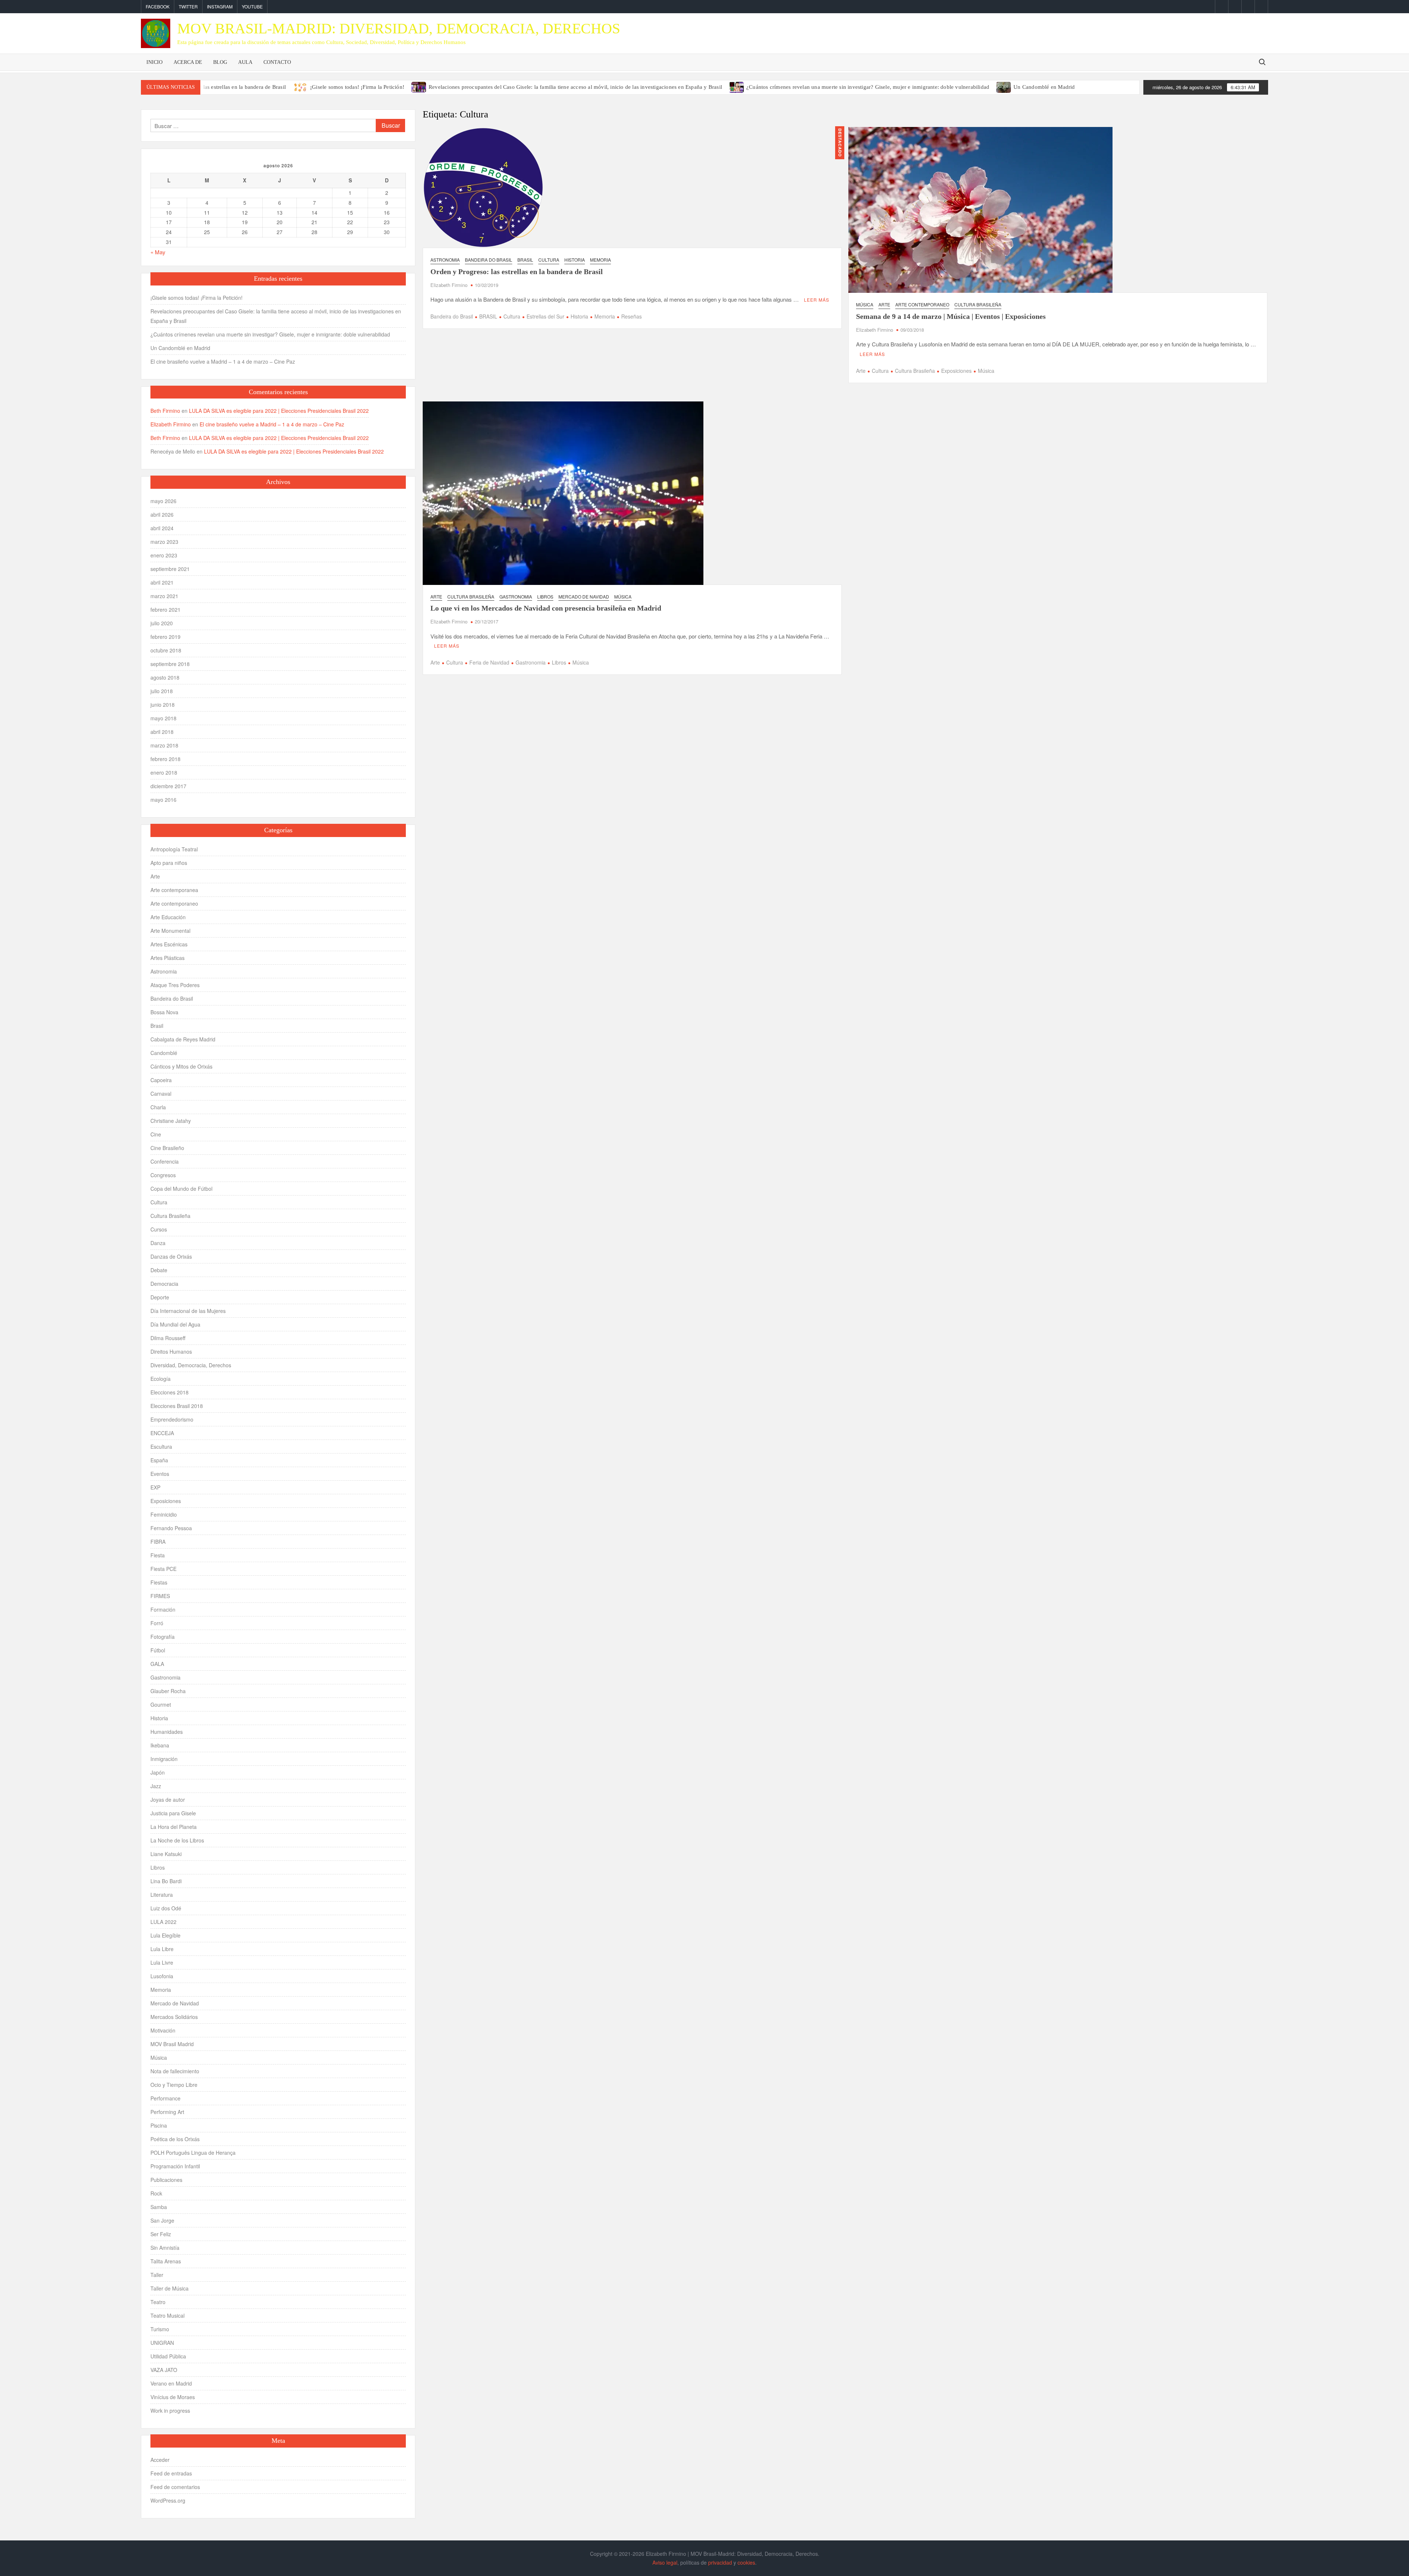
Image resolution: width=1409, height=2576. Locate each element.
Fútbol (158, 1650)
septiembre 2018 (170, 664)
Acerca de (188, 62)
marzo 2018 (164, 745)
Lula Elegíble (165, 1935)
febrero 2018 (165, 759)
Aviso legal (665, 2562)
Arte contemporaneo (922, 304)
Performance (165, 2098)
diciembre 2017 (168, 786)
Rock (156, 2193)
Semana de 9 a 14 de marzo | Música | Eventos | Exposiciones (951, 316)
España (159, 1460)
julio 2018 (162, 691)
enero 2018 (164, 772)
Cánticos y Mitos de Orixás (181, 1066)
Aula (245, 62)
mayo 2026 (163, 501)
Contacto (277, 62)
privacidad (720, 2562)
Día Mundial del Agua (175, 1324)
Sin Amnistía (165, 2248)
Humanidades (167, 1732)
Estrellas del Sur (545, 316)
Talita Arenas (166, 2261)
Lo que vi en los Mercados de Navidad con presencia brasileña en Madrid (546, 608)
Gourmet (161, 1704)
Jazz (156, 1786)
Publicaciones (166, 2180)
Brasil (525, 260)
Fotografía (163, 1637)
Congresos (163, 1175)
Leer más (817, 300)
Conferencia (165, 1161)
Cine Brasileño (167, 1148)
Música (865, 304)
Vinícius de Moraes (173, 2397)
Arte (884, 304)
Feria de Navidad (489, 662)
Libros (545, 596)
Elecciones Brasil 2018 (177, 1406)
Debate (159, 1270)
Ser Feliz (161, 2234)
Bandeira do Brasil (489, 260)
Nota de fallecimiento (175, 2071)
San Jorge (162, 2220)
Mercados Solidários (174, 2017)
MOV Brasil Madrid (172, 2044)
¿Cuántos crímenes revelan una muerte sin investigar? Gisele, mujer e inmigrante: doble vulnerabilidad (868, 87)
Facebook (158, 6)
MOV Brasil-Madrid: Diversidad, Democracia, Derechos (399, 28)
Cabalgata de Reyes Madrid (183, 1039)
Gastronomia (516, 596)
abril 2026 (162, 514)
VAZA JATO (164, 2370)
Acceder (160, 2460)
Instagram (220, 6)
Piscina (159, 2125)
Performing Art (167, 2112)
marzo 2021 (164, 596)
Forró (157, 1623)
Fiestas (159, 1582)
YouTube (252, 6)
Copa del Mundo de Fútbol (181, 1189)
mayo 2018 (163, 718)
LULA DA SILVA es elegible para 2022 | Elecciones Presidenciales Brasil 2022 (279, 411)
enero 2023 (164, 555)
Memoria (600, 260)
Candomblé (164, 1053)
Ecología (161, 1379)
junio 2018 (163, 705)
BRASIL (488, 316)
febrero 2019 (165, 637)
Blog (220, 62)
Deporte (160, 1297)
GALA (157, 1664)
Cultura (549, 260)
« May (158, 252)
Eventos (160, 1474)
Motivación (163, 2030)
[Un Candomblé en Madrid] (1004, 86)
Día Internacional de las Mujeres (188, 1311)
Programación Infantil (175, 2166)
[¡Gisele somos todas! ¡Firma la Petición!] (301, 86)
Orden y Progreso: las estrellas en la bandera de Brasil (222, 87)
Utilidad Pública (168, 2356)
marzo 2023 (164, 542)
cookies (746, 2562)
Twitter (188, 6)
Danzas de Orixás (171, 1256)
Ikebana (160, 1745)
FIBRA (158, 1542)
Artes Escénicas (169, 944)
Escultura (161, 1447)
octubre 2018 (166, 650)
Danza (158, 1243)
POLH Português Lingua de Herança (193, 2153)
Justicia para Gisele (173, 1813)
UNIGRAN (162, 2343)
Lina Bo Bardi (166, 1881)
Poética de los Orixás (175, 2139)
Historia (575, 260)
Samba (159, 2207)
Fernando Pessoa (171, 1528)
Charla (158, 1107)
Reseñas (631, 316)
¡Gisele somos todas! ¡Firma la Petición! (357, 87)
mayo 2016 (163, 800)
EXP (155, 1487)
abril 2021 (162, 582)
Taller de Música (170, 2288)
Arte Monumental (170, 931)
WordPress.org (168, 2500)
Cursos (159, 1229)
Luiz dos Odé (166, 1908)
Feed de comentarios (175, 2487)
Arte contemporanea (174, 890)
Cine (156, 1134)
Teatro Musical (168, 2315)
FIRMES (160, 1596)
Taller (157, 2275)
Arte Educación (168, 917)
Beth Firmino (165, 411)
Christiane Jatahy (171, 1121)
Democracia (164, 1284)
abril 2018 (162, 732)
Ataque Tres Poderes (175, 985)
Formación (163, 1609)
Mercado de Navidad (584, 596)
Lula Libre (162, 1949)
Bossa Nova (164, 1012)
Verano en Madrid (171, 2383)
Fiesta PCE (163, 1569)
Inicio (154, 62)
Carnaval (161, 1094)
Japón (158, 1772)
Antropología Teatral (174, 849)
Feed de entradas (171, 2473)
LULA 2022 (163, 1922)
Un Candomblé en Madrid (1044, 87)
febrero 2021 (165, 610)
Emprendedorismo (172, 1419)
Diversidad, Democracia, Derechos (191, 1365)
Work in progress (170, 2411)
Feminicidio (164, 1514)
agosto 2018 (165, 677)
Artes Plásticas (168, 958)
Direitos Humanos (171, 1351)
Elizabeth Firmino (449, 285)
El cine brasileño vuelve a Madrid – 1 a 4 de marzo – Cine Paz (223, 361)
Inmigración (164, 1759)
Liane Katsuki (166, 1854)
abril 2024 (162, 528)
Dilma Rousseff (168, 1338)
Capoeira (161, 1080)
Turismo (160, 2329)
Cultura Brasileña (978, 304)
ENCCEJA (162, 1433)
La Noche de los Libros (177, 1840)
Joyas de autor (168, 1800)
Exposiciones (956, 371)
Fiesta (158, 1555)
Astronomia (445, 260)
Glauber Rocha (168, 1691)
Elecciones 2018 (170, 1392)
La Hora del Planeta (174, 1827)
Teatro (158, 2302)
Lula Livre (162, 1962)
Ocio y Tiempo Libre (174, 2085)
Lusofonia (162, 1976)
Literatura (162, 1895)
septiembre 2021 (170, 569)
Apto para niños (169, 863)
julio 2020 (162, 623)
